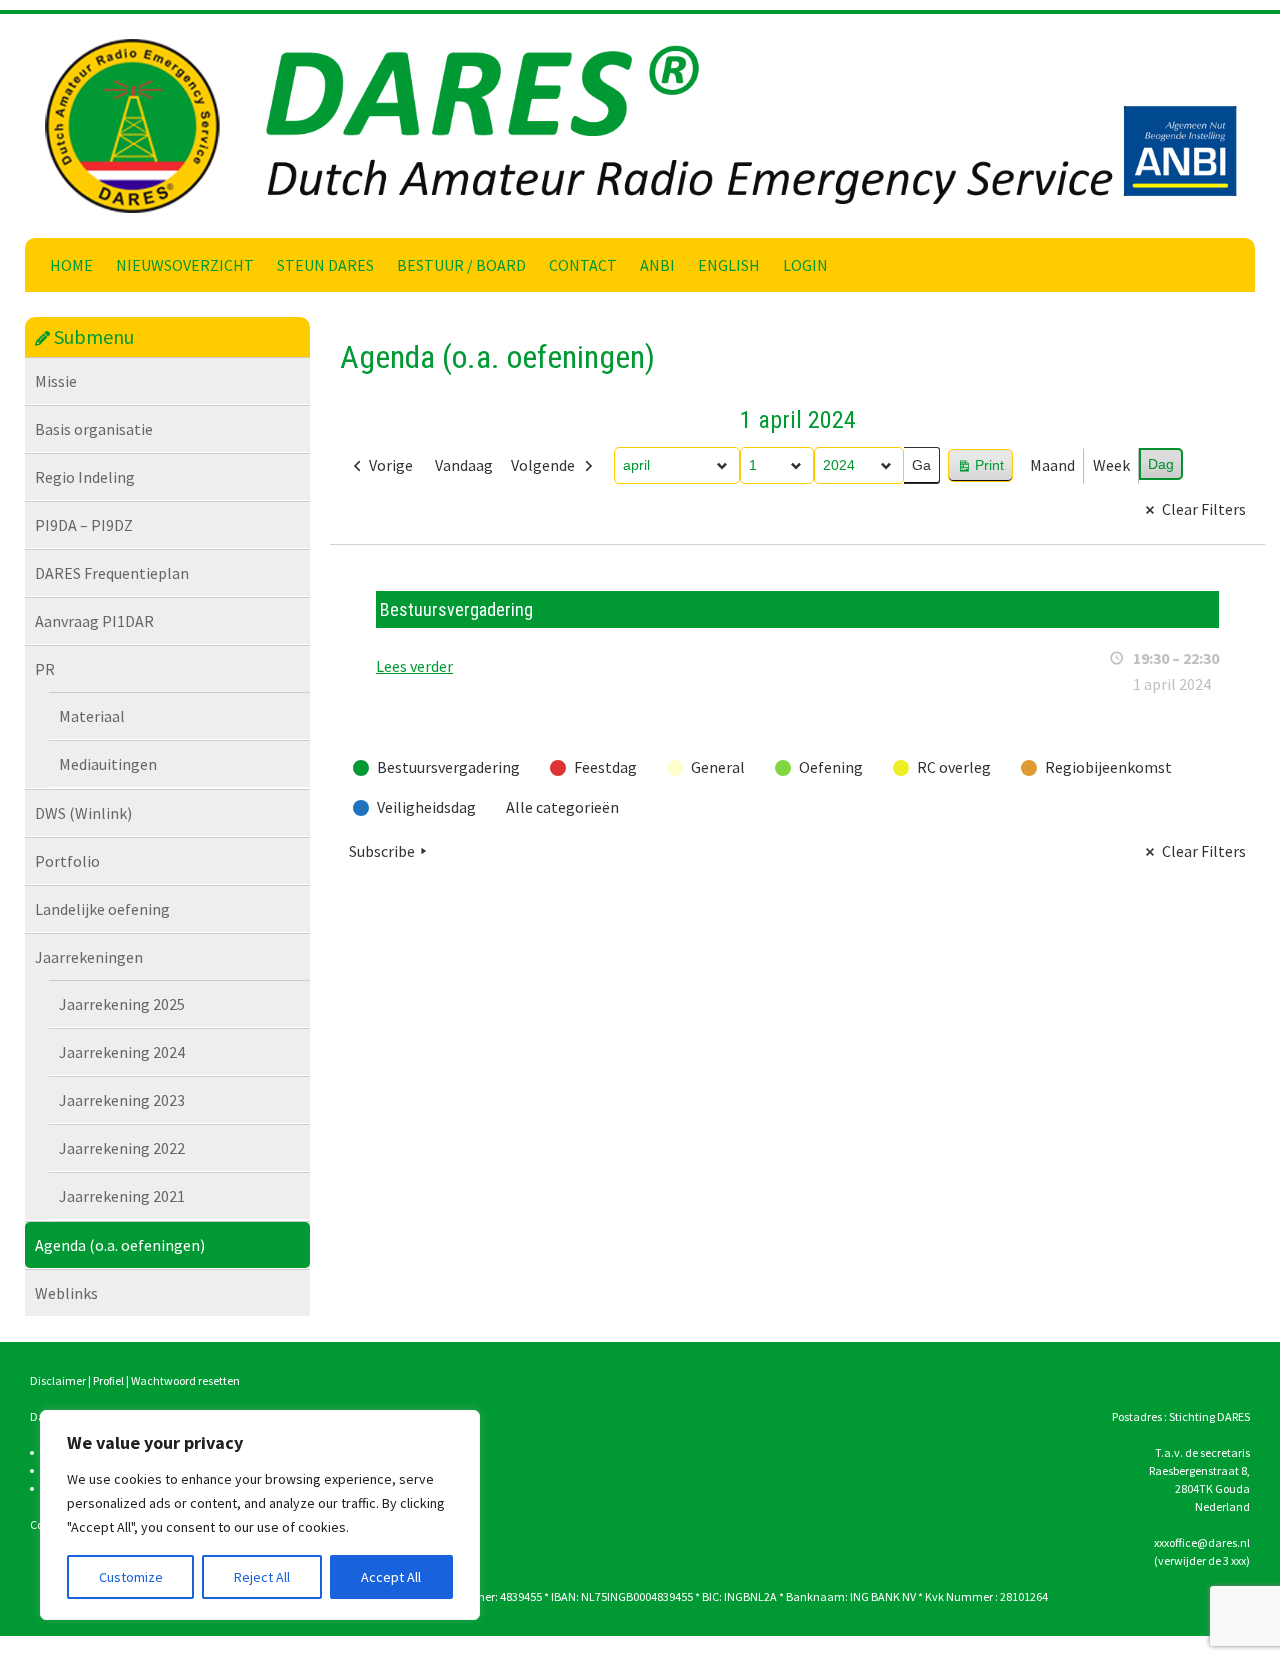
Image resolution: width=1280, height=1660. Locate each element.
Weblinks (66, 1293)
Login (805, 265)
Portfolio (67, 861)
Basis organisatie (94, 429)
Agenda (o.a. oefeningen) (120, 1245)
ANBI (657, 265)
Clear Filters (1204, 509)
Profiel (108, 1380)
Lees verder (414, 666)
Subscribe (382, 851)
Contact (583, 265)
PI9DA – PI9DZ (84, 525)
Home (71, 265)
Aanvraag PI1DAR (94, 621)
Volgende (543, 465)
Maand (1052, 465)
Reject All (262, 1577)
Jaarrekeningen (89, 957)
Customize (131, 1577)
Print (980, 469)
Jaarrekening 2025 (122, 1004)
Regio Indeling (85, 477)
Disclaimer (58, 1380)
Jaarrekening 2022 (122, 1148)
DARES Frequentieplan (112, 573)
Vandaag (464, 465)
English (729, 265)
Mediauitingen (108, 764)
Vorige (391, 465)
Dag (1161, 464)
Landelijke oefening (102, 909)
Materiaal (92, 716)
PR (45, 669)
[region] (260, 1515)
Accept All (391, 1577)
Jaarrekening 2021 (122, 1196)
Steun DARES (325, 265)
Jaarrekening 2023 (122, 1100)
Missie (56, 381)
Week (1111, 465)
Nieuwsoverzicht (185, 265)
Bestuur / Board (461, 265)
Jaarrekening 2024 (122, 1052)
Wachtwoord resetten (185, 1380)
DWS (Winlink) (83, 813)
